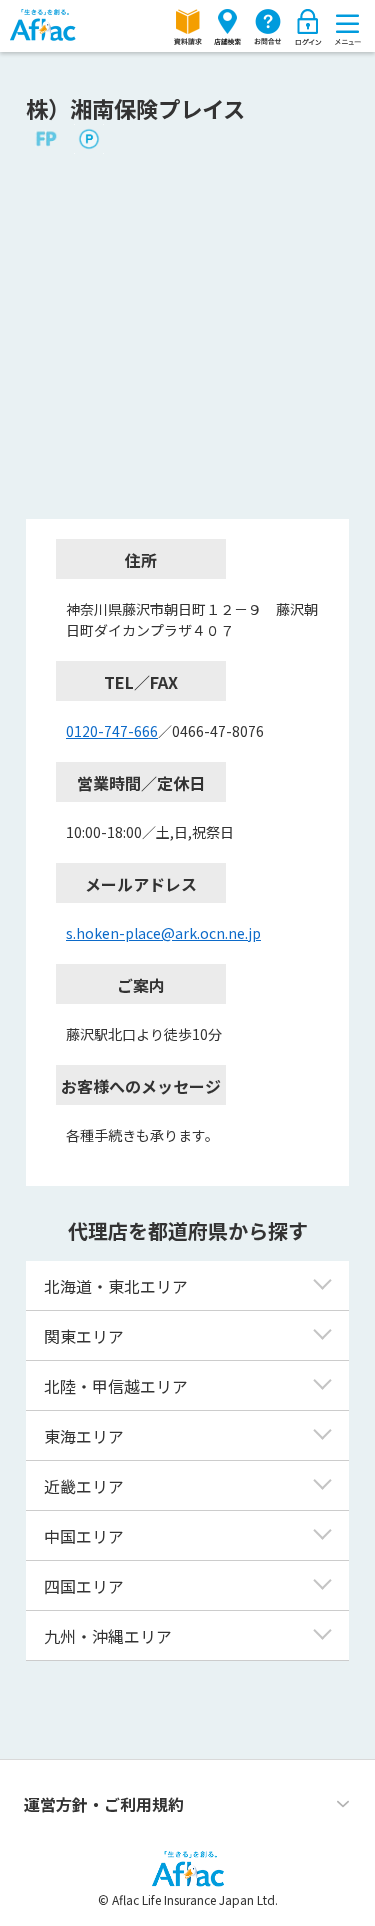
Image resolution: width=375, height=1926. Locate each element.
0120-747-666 (112, 731)
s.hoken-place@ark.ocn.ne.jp (163, 933)
